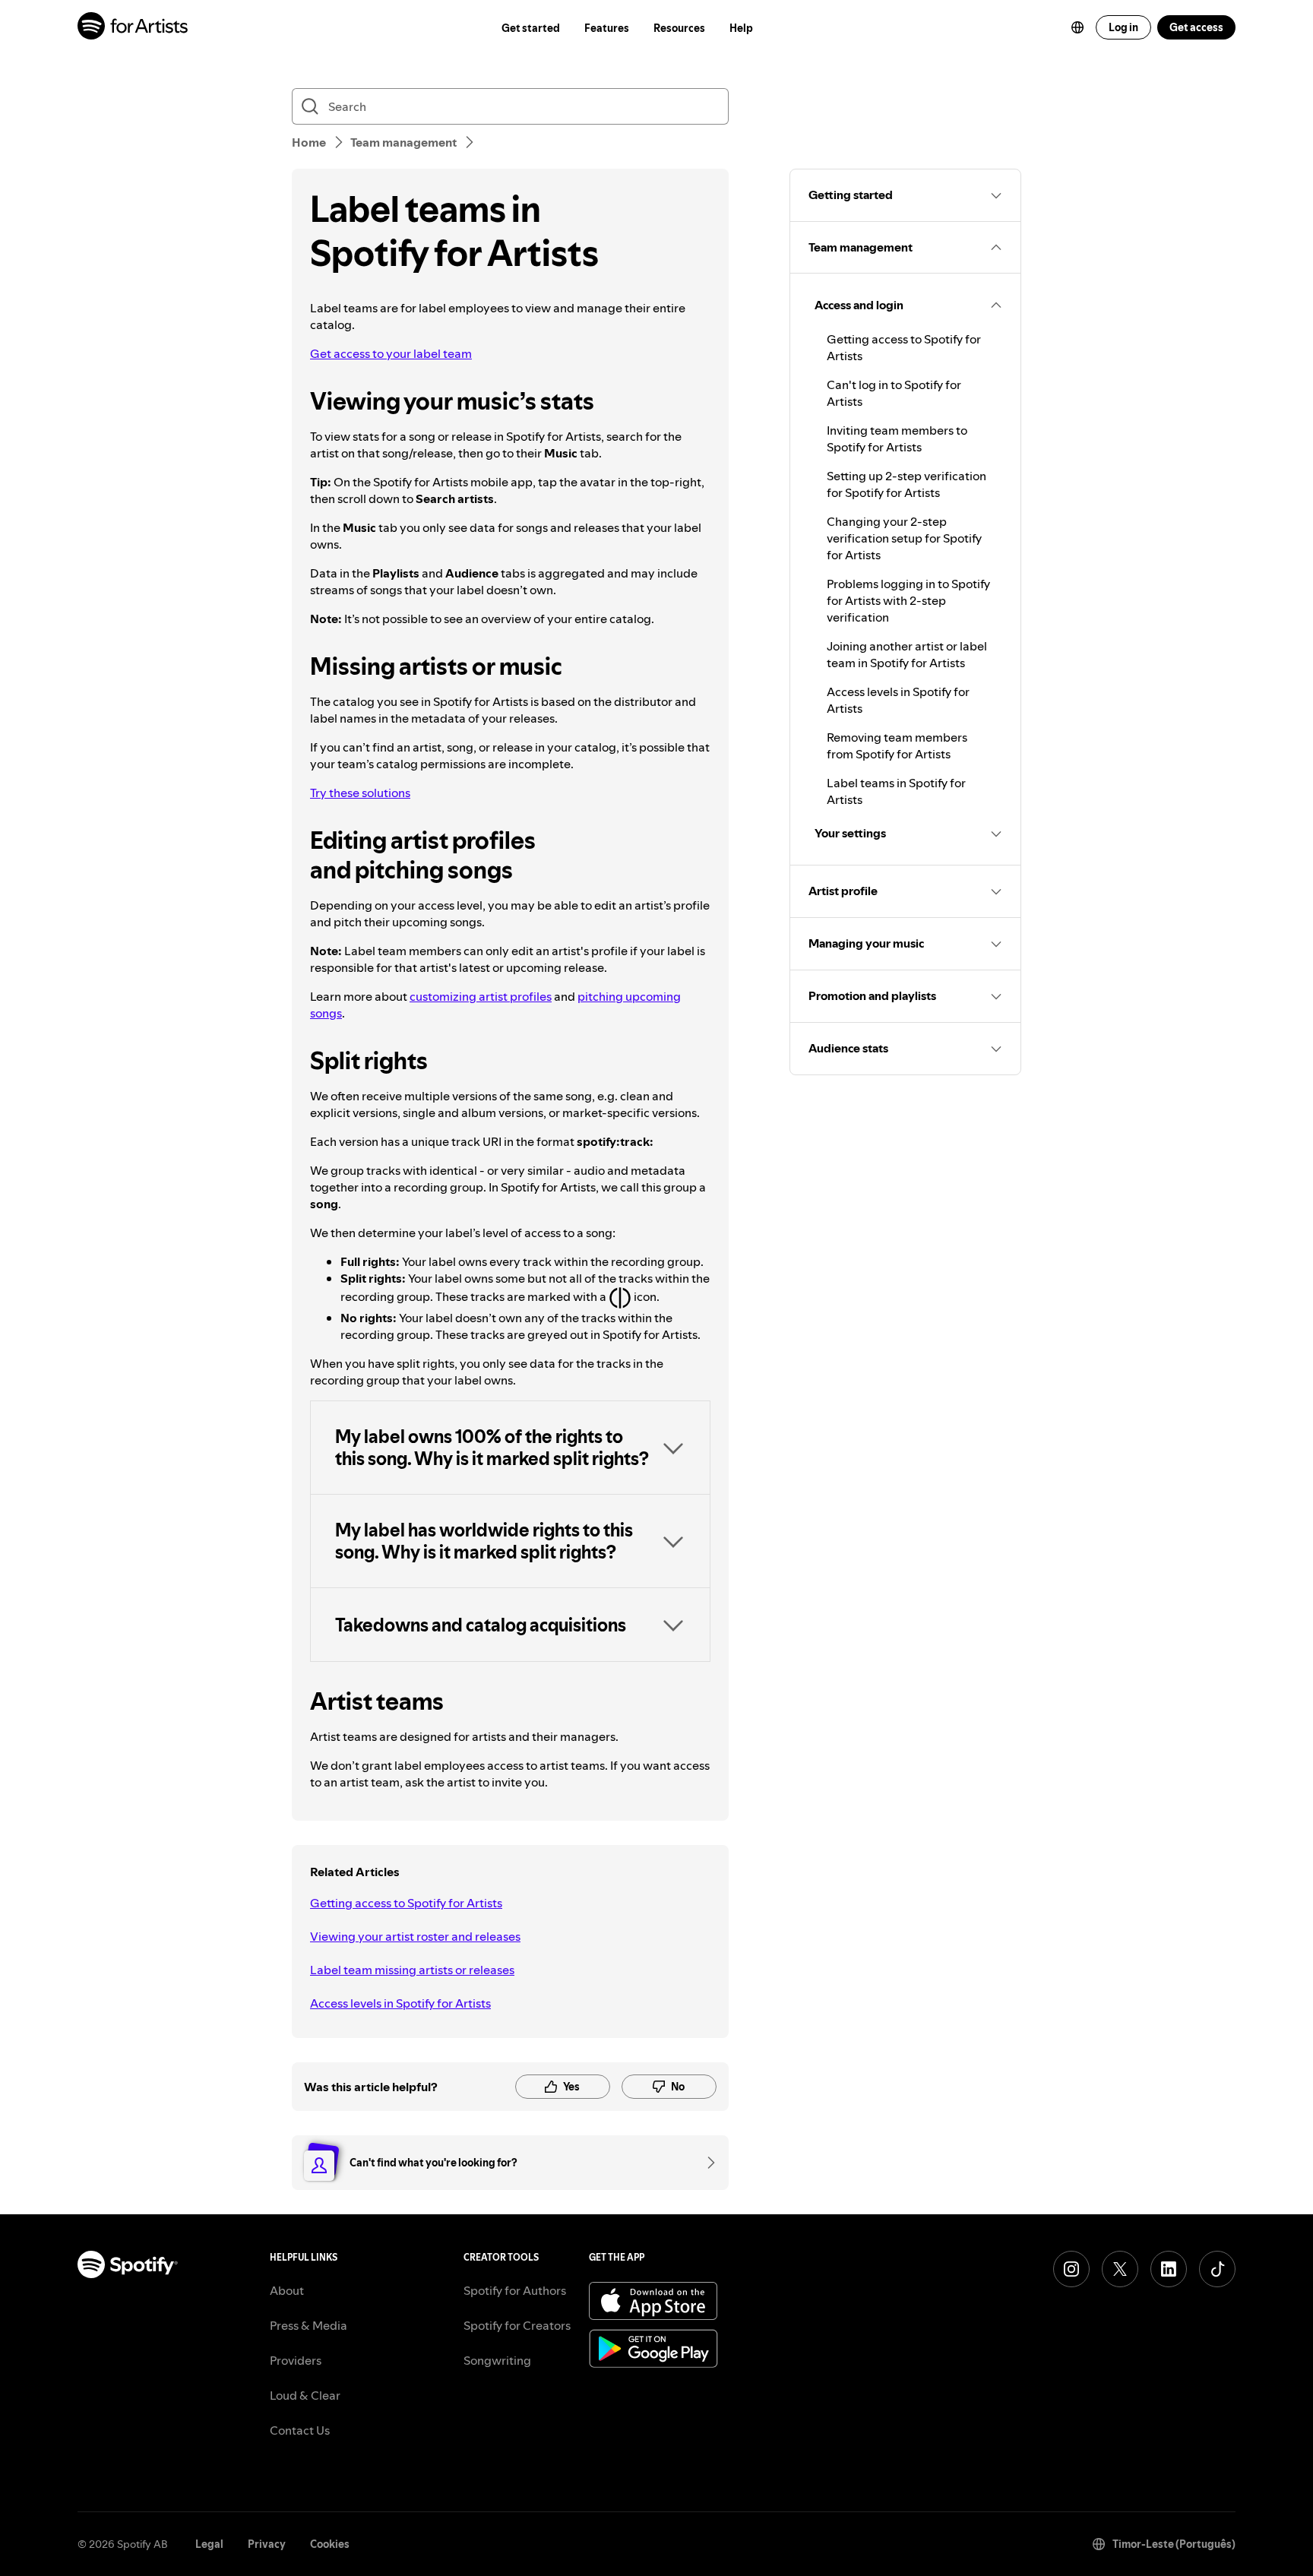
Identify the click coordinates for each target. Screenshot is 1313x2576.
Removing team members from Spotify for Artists (897, 745)
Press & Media (308, 2325)
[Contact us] (706, 2163)
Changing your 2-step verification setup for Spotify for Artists (904, 538)
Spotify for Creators (517, 2325)
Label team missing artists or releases (412, 1970)
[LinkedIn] (1169, 2269)
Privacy (267, 2544)
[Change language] (1077, 27)
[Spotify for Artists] (133, 28)
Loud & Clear (305, 2395)
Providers (296, 2360)
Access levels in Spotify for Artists (400, 2003)
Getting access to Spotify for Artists (406, 1903)
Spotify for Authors (515, 2290)
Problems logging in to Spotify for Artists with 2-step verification (908, 600)
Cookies (330, 2544)
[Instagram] (1071, 2269)
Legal (209, 2544)
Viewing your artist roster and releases (415, 1936)
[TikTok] (1217, 2269)
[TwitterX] (1120, 2269)
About (287, 2290)
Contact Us (300, 2430)
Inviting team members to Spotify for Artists (897, 438)
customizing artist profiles (481, 996)
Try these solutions (360, 793)
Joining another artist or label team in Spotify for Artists (907, 654)
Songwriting (497, 2360)
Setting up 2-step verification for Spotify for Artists (906, 484)
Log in (1123, 27)
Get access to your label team (391, 353)
